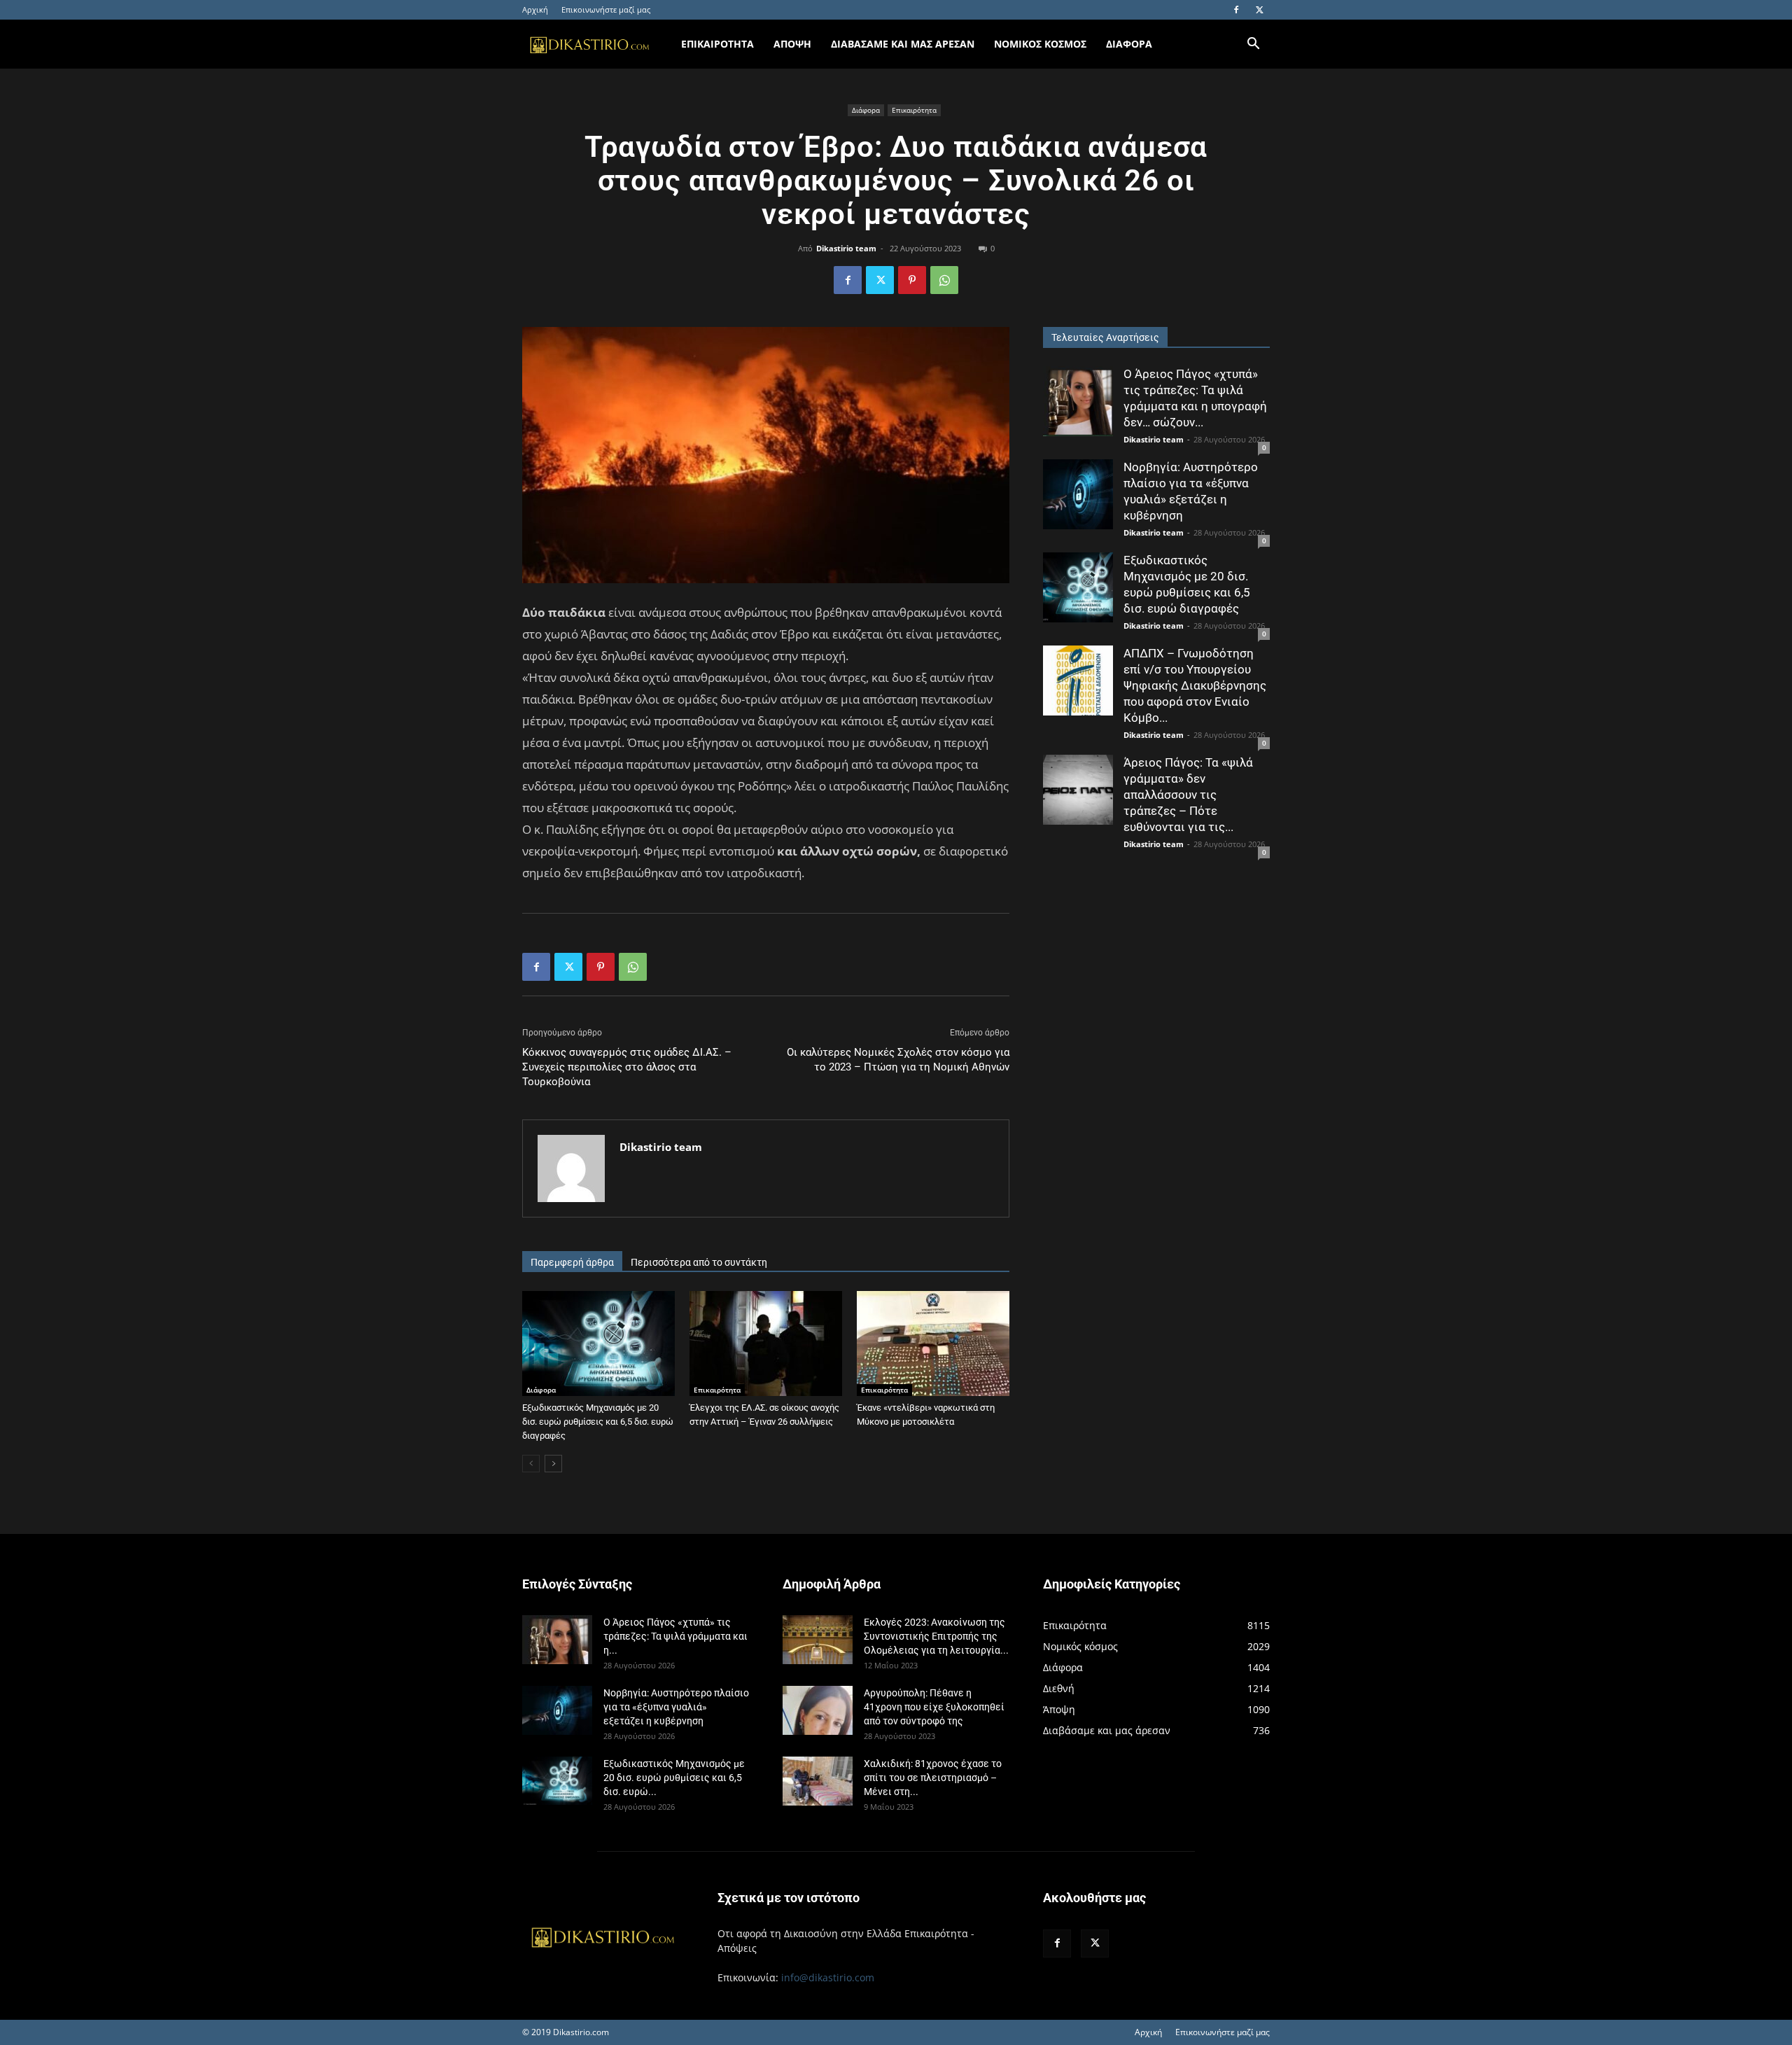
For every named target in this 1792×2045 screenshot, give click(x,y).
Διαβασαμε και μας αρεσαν (903, 44)
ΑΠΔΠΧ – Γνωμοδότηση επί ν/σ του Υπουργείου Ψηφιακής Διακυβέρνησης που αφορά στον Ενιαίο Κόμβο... (1195, 685)
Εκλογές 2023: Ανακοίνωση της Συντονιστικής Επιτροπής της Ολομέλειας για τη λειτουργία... (936, 1636)
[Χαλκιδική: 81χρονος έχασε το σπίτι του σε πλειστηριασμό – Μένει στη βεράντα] (818, 1781)
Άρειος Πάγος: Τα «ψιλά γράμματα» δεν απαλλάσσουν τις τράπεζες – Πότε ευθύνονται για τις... (1188, 795)
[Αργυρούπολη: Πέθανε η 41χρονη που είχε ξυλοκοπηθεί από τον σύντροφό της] (818, 1710)
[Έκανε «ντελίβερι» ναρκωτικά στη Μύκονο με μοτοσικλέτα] (933, 1343)
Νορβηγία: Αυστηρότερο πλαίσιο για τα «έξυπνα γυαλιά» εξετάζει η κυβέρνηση (676, 1707)
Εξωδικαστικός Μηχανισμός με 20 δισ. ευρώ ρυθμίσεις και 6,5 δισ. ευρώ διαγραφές (598, 1422)
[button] (1253, 45)
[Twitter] (1259, 10)
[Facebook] (1236, 10)
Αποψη (792, 44)
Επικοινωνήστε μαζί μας (606, 9)
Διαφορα (1129, 44)
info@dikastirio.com (828, 1977)
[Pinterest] (912, 280)
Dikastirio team (846, 248)
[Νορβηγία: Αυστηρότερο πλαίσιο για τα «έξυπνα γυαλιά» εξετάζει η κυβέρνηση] (1078, 494)
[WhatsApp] (944, 280)
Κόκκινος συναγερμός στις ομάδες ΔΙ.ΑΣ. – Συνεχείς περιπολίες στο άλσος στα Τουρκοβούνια (627, 1067)
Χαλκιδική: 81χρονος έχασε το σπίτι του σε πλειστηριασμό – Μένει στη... (933, 1778)
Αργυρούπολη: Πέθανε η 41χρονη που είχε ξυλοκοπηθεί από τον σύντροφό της (934, 1707)
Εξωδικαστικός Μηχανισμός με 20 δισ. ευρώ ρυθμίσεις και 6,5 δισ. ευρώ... (674, 1778)
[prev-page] (531, 1464)
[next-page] (553, 1464)
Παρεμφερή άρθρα (572, 1262)
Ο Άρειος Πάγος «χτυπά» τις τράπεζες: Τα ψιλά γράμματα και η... (675, 1636)
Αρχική (535, 9)
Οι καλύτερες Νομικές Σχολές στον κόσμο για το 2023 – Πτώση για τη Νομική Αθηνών (898, 1060)
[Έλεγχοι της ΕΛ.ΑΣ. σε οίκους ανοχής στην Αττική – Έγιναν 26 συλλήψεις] (766, 1343)
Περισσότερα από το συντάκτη (699, 1262)
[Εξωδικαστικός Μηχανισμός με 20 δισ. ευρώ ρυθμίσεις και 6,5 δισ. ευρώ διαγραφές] (598, 1343)
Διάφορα (866, 110)
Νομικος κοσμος (1040, 44)
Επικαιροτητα (717, 44)
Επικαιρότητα (914, 110)
